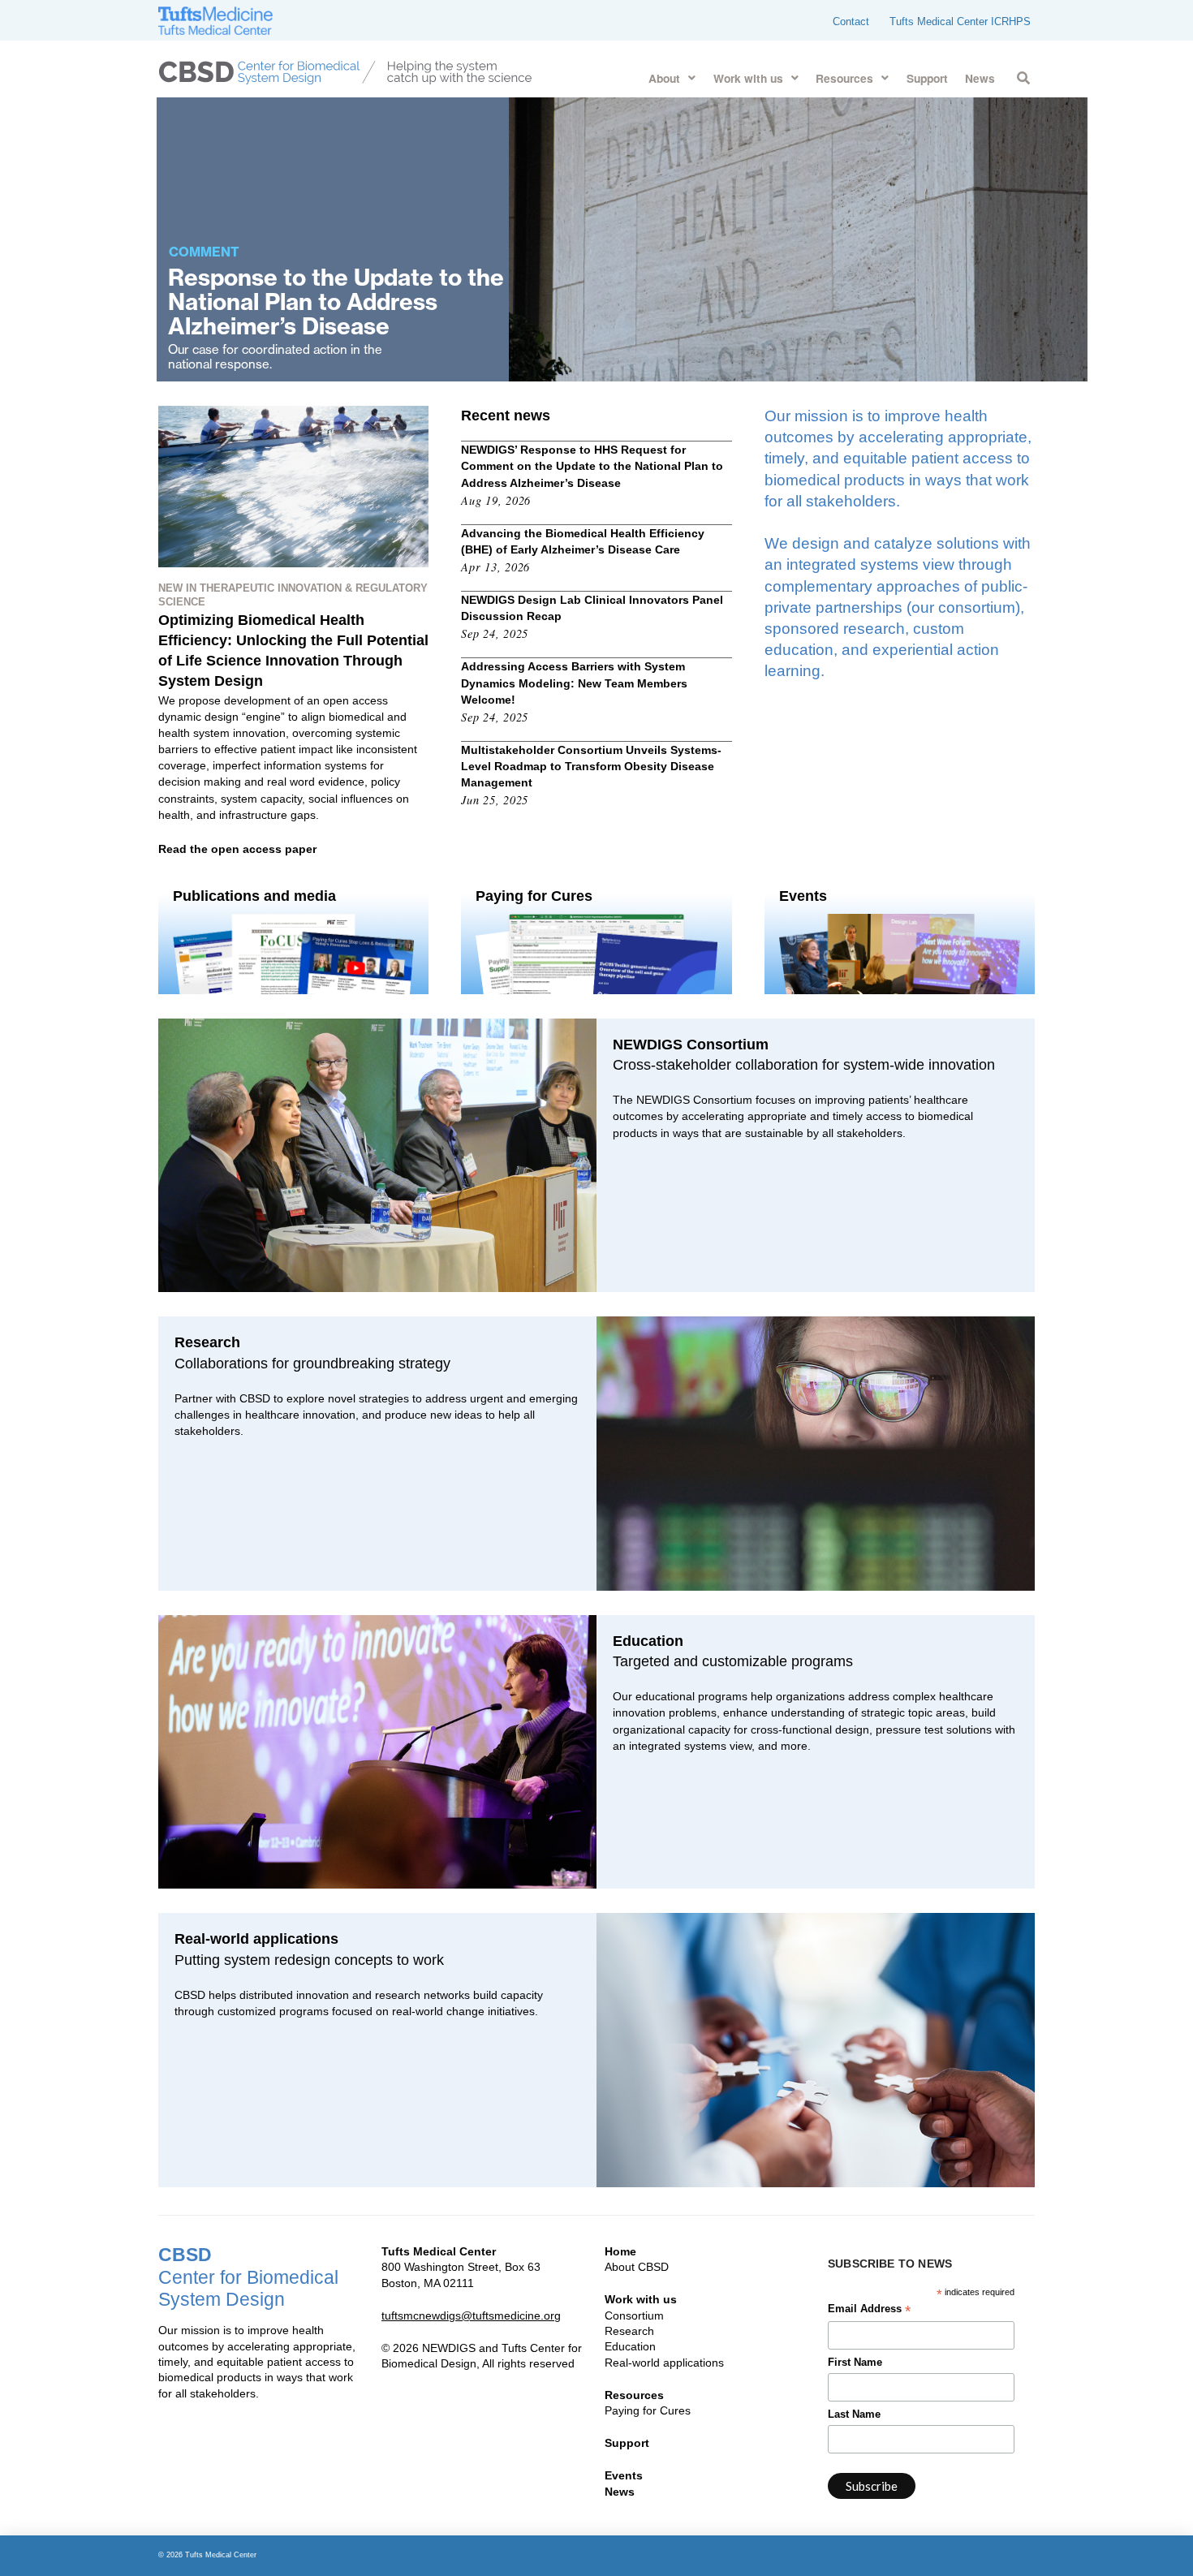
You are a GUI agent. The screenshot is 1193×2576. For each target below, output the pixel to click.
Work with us (641, 2299)
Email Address (869, 2311)
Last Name (854, 2414)
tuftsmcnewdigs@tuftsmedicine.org (471, 2315)
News (620, 2492)
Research (629, 2331)
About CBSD (637, 2267)
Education (630, 2346)
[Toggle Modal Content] (1023, 75)
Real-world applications (664, 2363)
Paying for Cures (648, 2410)
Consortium (634, 2315)
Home (620, 2251)
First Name (855, 2363)
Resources (634, 2395)
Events (624, 2475)
